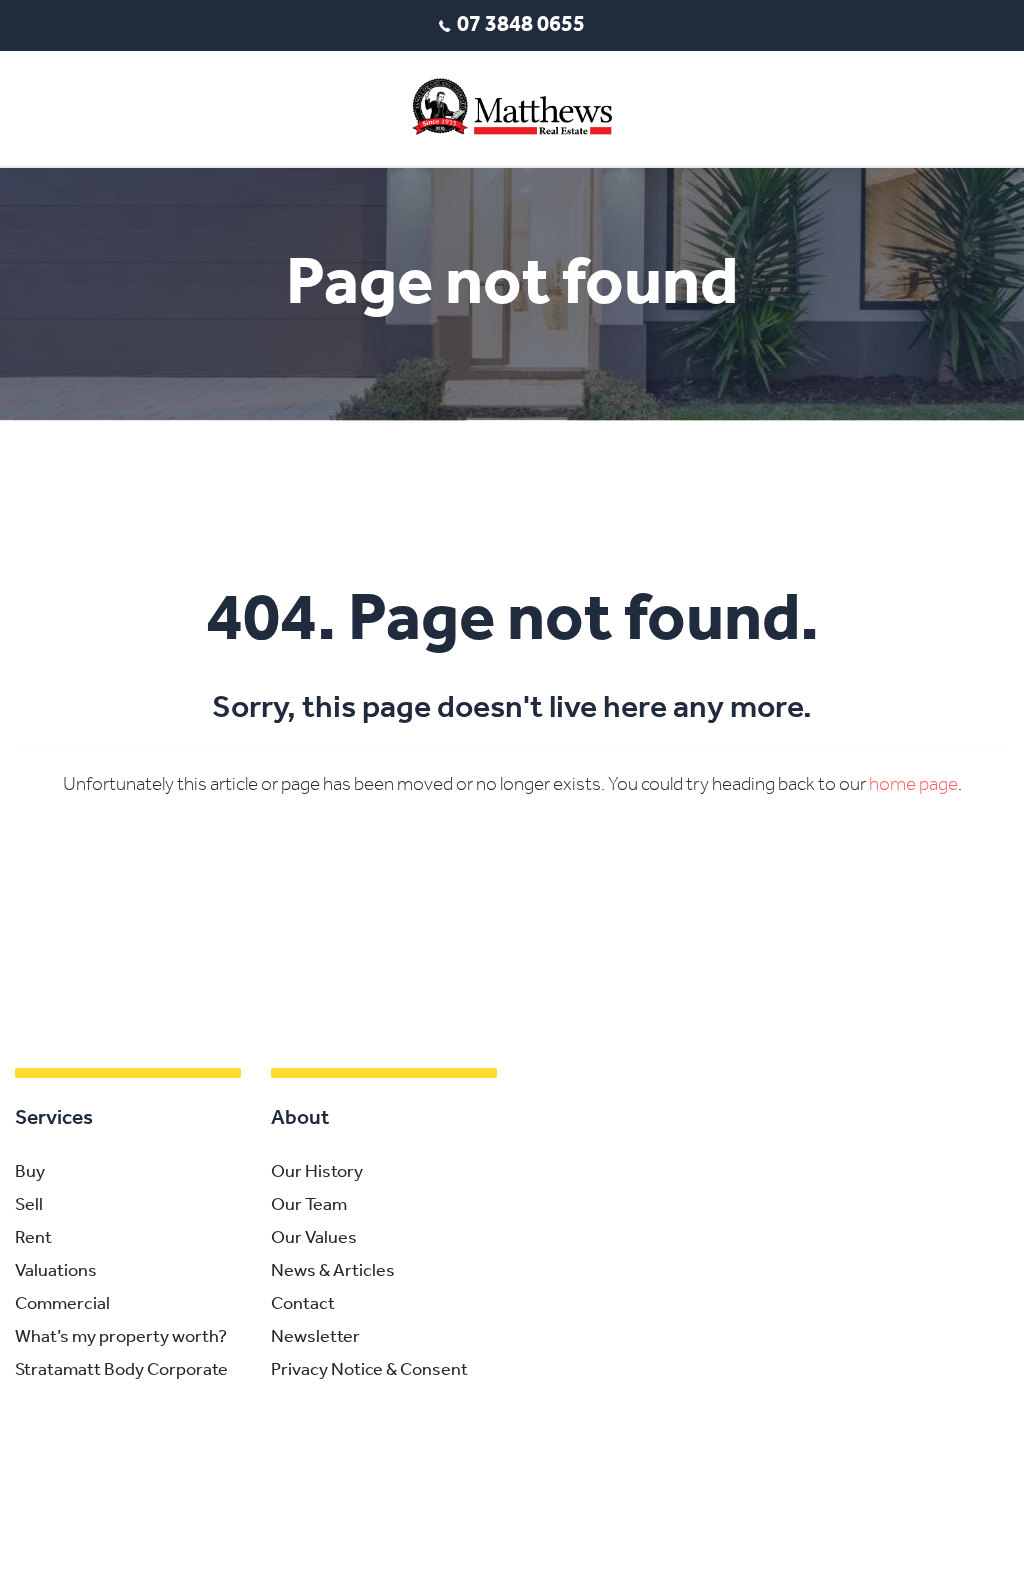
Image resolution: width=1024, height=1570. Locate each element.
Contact (303, 1305)
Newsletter (315, 1338)
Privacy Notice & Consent (369, 1371)
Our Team (309, 1206)
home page (913, 785)
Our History (317, 1173)
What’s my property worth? (121, 1338)
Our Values (314, 1239)
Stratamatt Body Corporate (121, 1371)
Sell (29, 1206)
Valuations (56, 1272)
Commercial (62, 1305)
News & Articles (333, 1272)
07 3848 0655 (521, 25)
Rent (33, 1239)
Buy (30, 1173)
